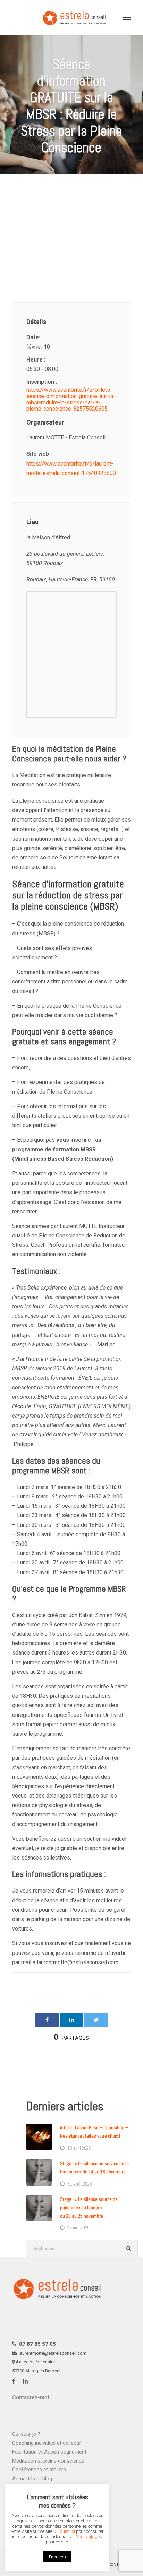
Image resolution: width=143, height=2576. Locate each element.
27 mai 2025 (78, 2228)
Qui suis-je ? (26, 2434)
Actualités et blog (32, 2479)
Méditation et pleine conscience (48, 2461)
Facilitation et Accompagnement (49, 2452)
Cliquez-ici (65, 2531)
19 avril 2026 (79, 2148)
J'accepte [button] (57, 2557)
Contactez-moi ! (32, 2397)
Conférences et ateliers (39, 2470)
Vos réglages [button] (89, 2537)
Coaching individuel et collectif (47, 2443)
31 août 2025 (80, 2184)
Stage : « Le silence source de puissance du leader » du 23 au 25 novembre (89, 2208)
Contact (117, 2565)
